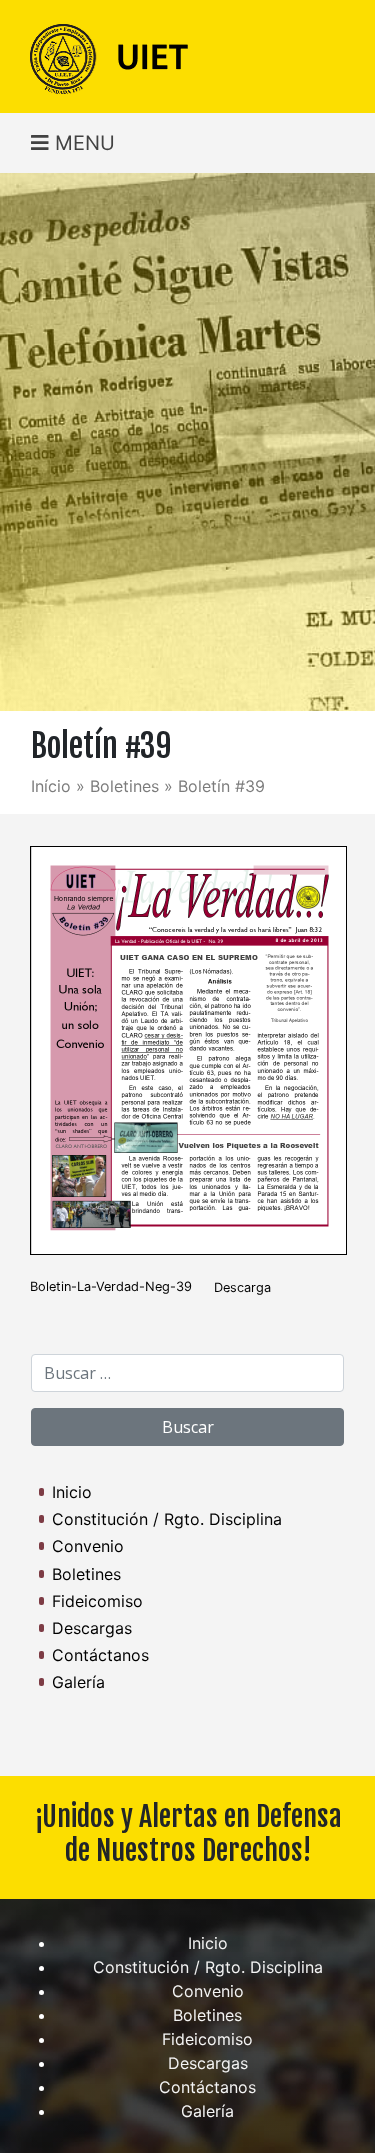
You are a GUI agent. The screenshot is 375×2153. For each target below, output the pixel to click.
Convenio (88, 1546)
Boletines (124, 786)
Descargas (92, 1628)
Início (51, 786)
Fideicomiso (97, 1601)
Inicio (72, 1492)
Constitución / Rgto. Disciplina (167, 1519)
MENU (82, 143)
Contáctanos (100, 1655)
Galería (78, 1682)
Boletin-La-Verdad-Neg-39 (111, 1287)
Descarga (242, 1287)
